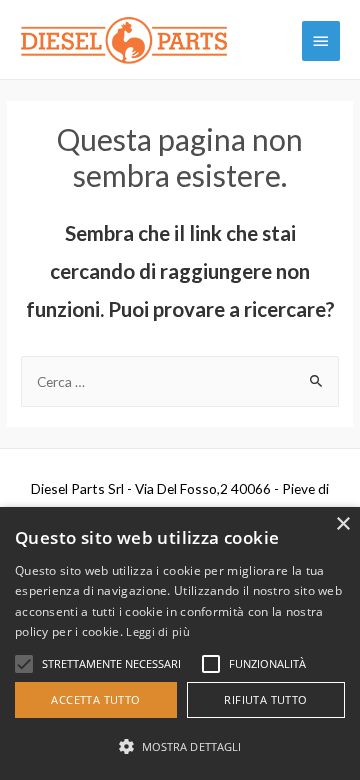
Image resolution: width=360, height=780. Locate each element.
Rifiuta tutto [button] (265, 699)
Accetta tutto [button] (95, 699)
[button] (180, 746)
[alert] (180, 643)
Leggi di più (158, 631)
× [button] (342, 524)
